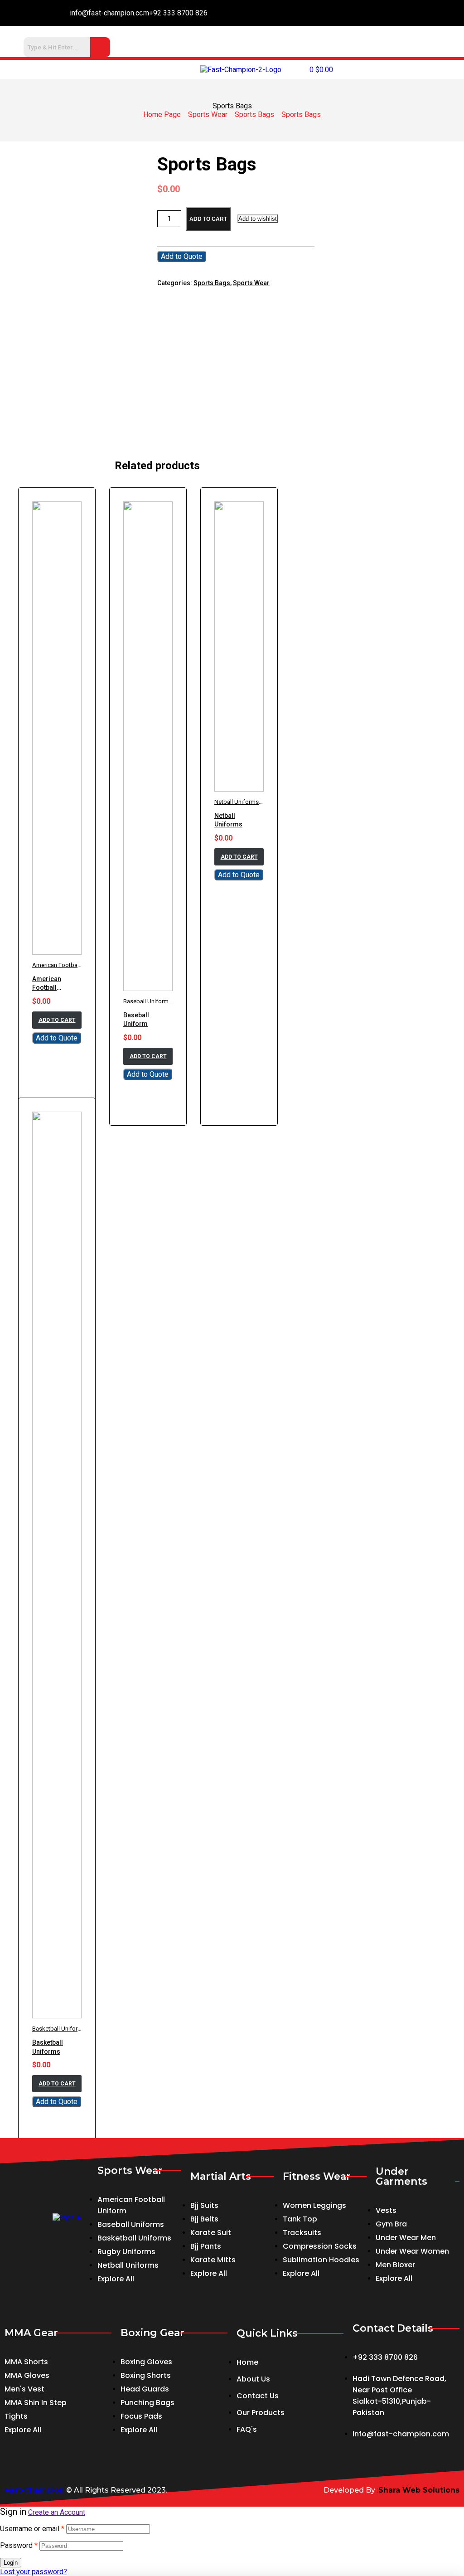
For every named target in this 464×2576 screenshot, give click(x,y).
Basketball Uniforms (59, 2029)
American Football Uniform (68, 965)
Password (19, 2545)
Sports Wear (208, 114)
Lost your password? (34, 2572)
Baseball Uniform (146, 1001)
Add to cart (208, 219)
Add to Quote (182, 256)
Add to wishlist (258, 219)
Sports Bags (254, 114)
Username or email (32, 2529)
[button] (77, 69)
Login (11, 2563)
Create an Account (57, 2512)
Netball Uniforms (237, 802)
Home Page (162, 114)
